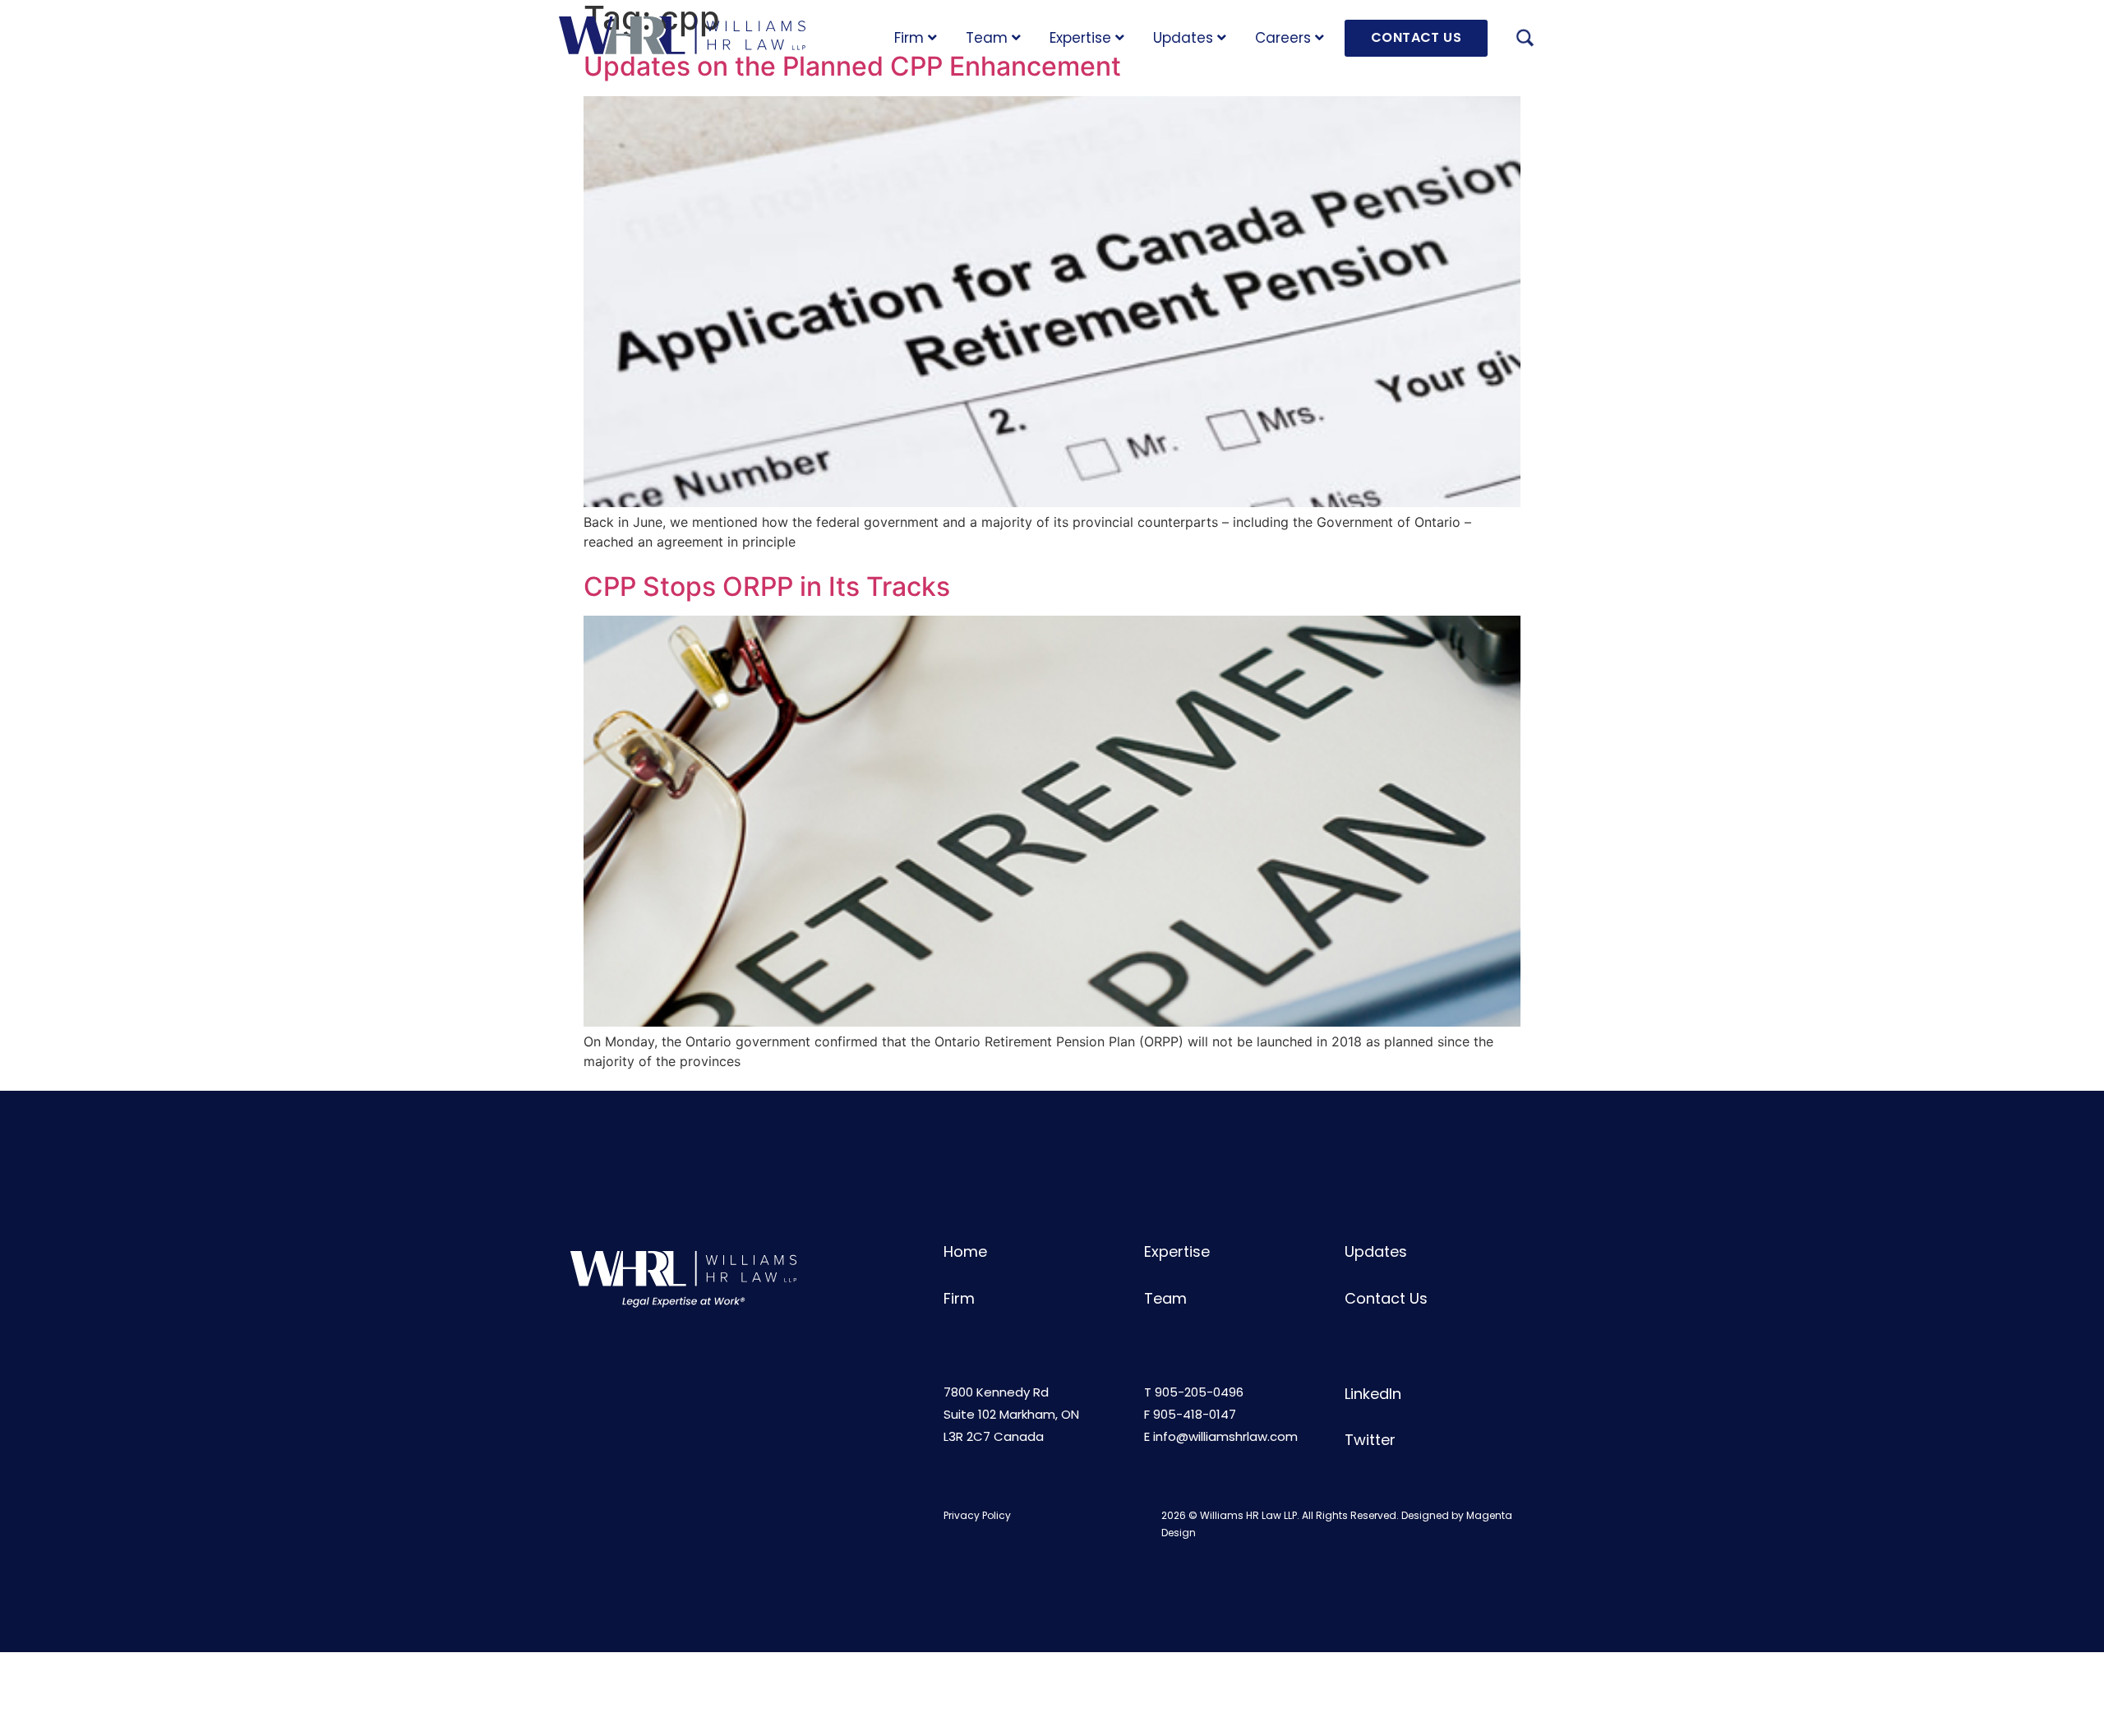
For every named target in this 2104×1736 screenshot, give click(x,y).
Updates (1183, 38)
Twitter (1370, 1440)
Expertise (1080, 38)
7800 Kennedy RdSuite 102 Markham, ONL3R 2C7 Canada (1011, 1414)
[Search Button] (1525, 40)
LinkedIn (1373, 1394)
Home (965, 1251)
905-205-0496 (1199, 1392)
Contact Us (1386, 1298)
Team (987, 38)
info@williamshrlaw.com (1225, 1436)
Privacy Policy (977, 1515)
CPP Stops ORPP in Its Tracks (767, 586)
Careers (1283, 38)
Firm (909, 38)
